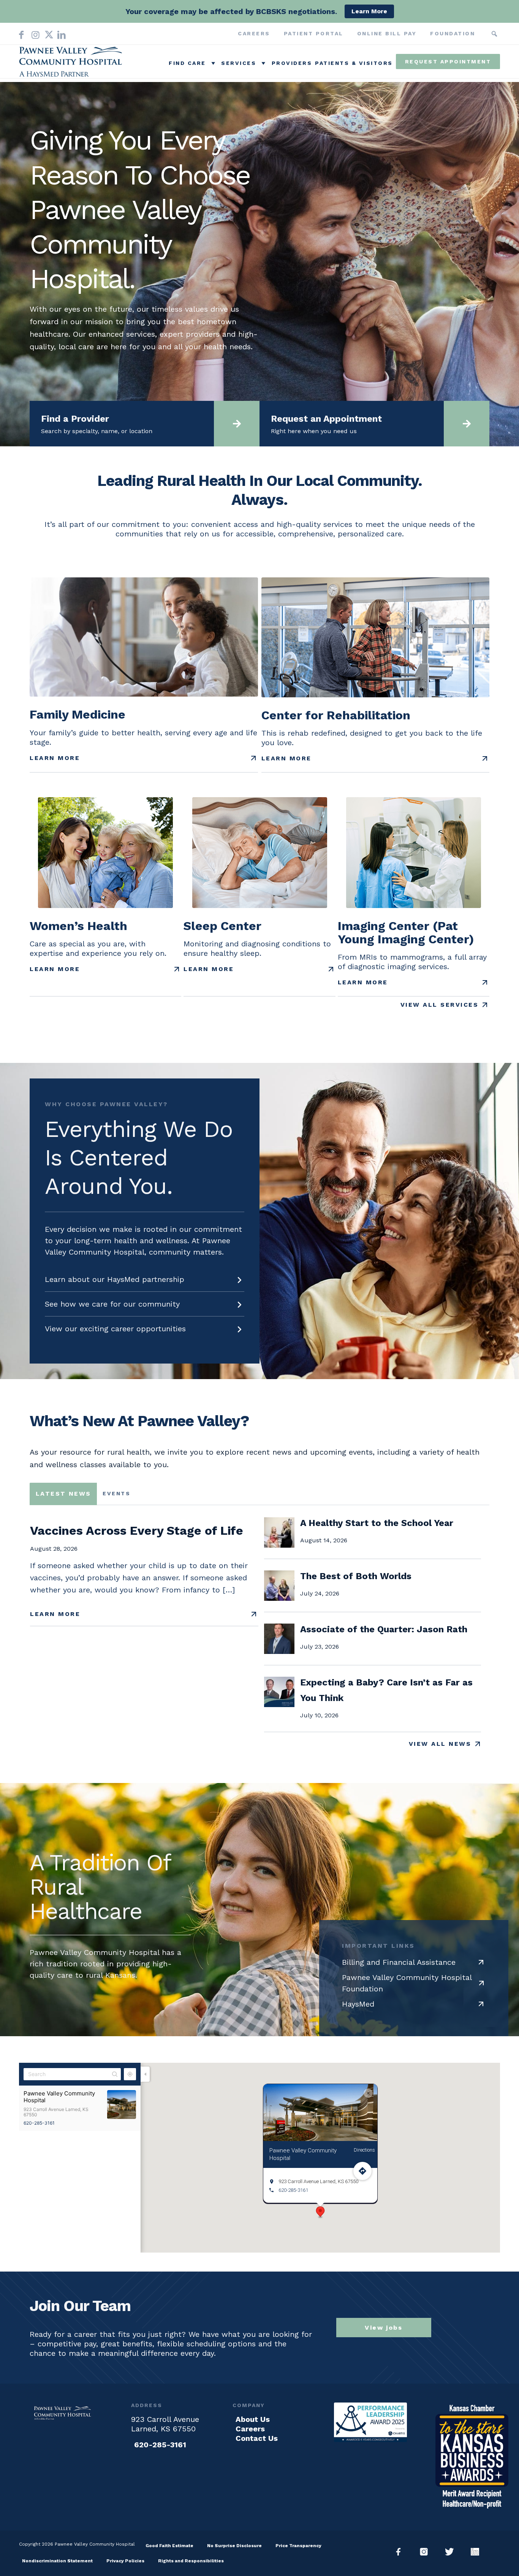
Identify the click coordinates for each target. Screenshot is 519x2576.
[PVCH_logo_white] (63, 2413)
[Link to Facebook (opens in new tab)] (21, 33)
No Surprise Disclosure (234, 2546)
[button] (494, 34)
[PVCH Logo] (72, 63)
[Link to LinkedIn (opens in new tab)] (60, 33)
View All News (440, 1744)
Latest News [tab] (63, 1494)
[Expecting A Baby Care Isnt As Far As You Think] (279, 1704)
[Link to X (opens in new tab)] (47, 33)
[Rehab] (375, 637)
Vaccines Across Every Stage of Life (137, 1531)
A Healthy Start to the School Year (377, 1523)
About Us (253, 2419)
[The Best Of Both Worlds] (279, 1598)
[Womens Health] (105, 853)
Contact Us (257, 2438)
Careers (254, 33)
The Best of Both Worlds (356, 1576)
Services (239, 63)
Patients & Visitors (354, 63)
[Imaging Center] (414, 853)
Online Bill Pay (387, 33)
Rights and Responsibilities (191, 2561)
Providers (292, 63)
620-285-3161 (39, 2123)
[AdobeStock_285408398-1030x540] (144, 637)
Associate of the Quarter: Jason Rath (384, 1629)
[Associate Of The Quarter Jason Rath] (279, 1651)
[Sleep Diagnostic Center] (260, 853)
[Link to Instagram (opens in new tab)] (34, 33)
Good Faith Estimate (169, 2546)
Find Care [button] (187, 63)
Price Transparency (298, 2546)
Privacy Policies (125, 2561)
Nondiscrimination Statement (57, 2561)
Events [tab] (116, 1493)
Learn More (55, 758)
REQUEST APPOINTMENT (448, 61)
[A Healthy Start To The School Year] (279, 1545)
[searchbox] (483, 34)
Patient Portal (314, 33)
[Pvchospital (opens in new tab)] (427, 2552)
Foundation (453, 33)
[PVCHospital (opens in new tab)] (452, 2552)
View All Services (440, 1005)
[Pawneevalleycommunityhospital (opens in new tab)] (401, 2552)
